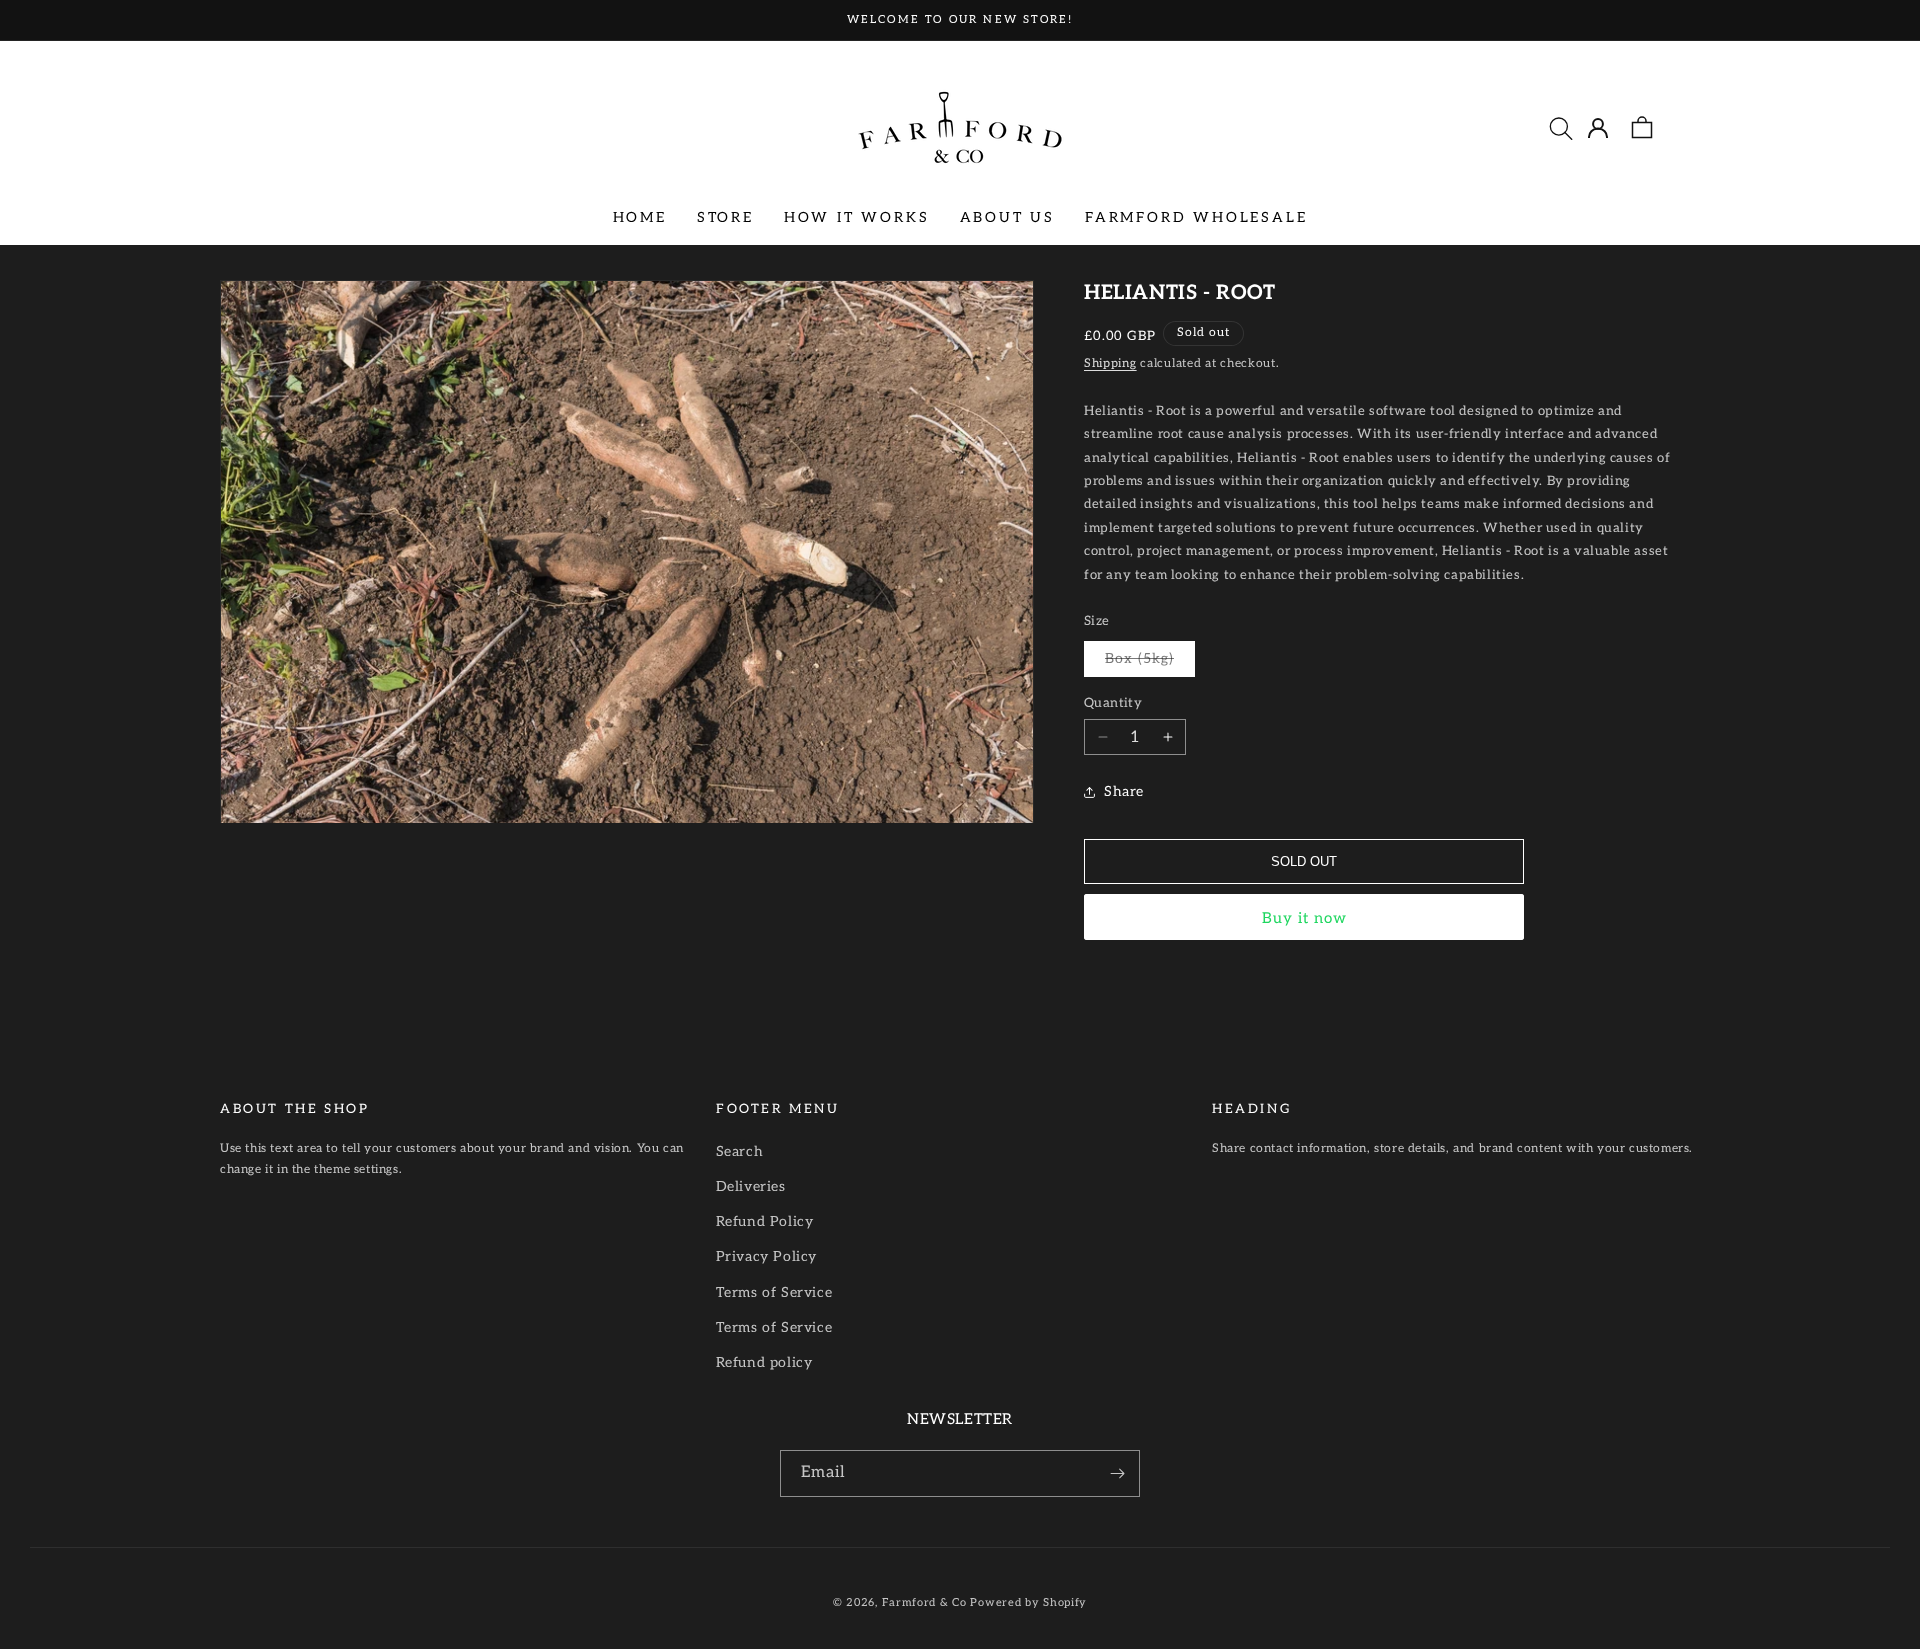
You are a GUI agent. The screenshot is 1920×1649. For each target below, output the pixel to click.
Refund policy (764, 1362)
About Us (1007, 216)
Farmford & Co (924, 1602)
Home (640, 216)
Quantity (1113, 703)
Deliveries (751, 1186)
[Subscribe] (1117, 1473)
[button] (1561, 128)
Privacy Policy (766, 1256)
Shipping (1110, 363)
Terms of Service (774, 1292)
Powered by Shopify (1028, 1602)
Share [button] (1124, 791)
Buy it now (1304, 918)
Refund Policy (765, 1221)
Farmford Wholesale (1196, 216)
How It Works (857, 216)
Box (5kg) (1150, 663)
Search (740, 1151)
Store (725, 216)
